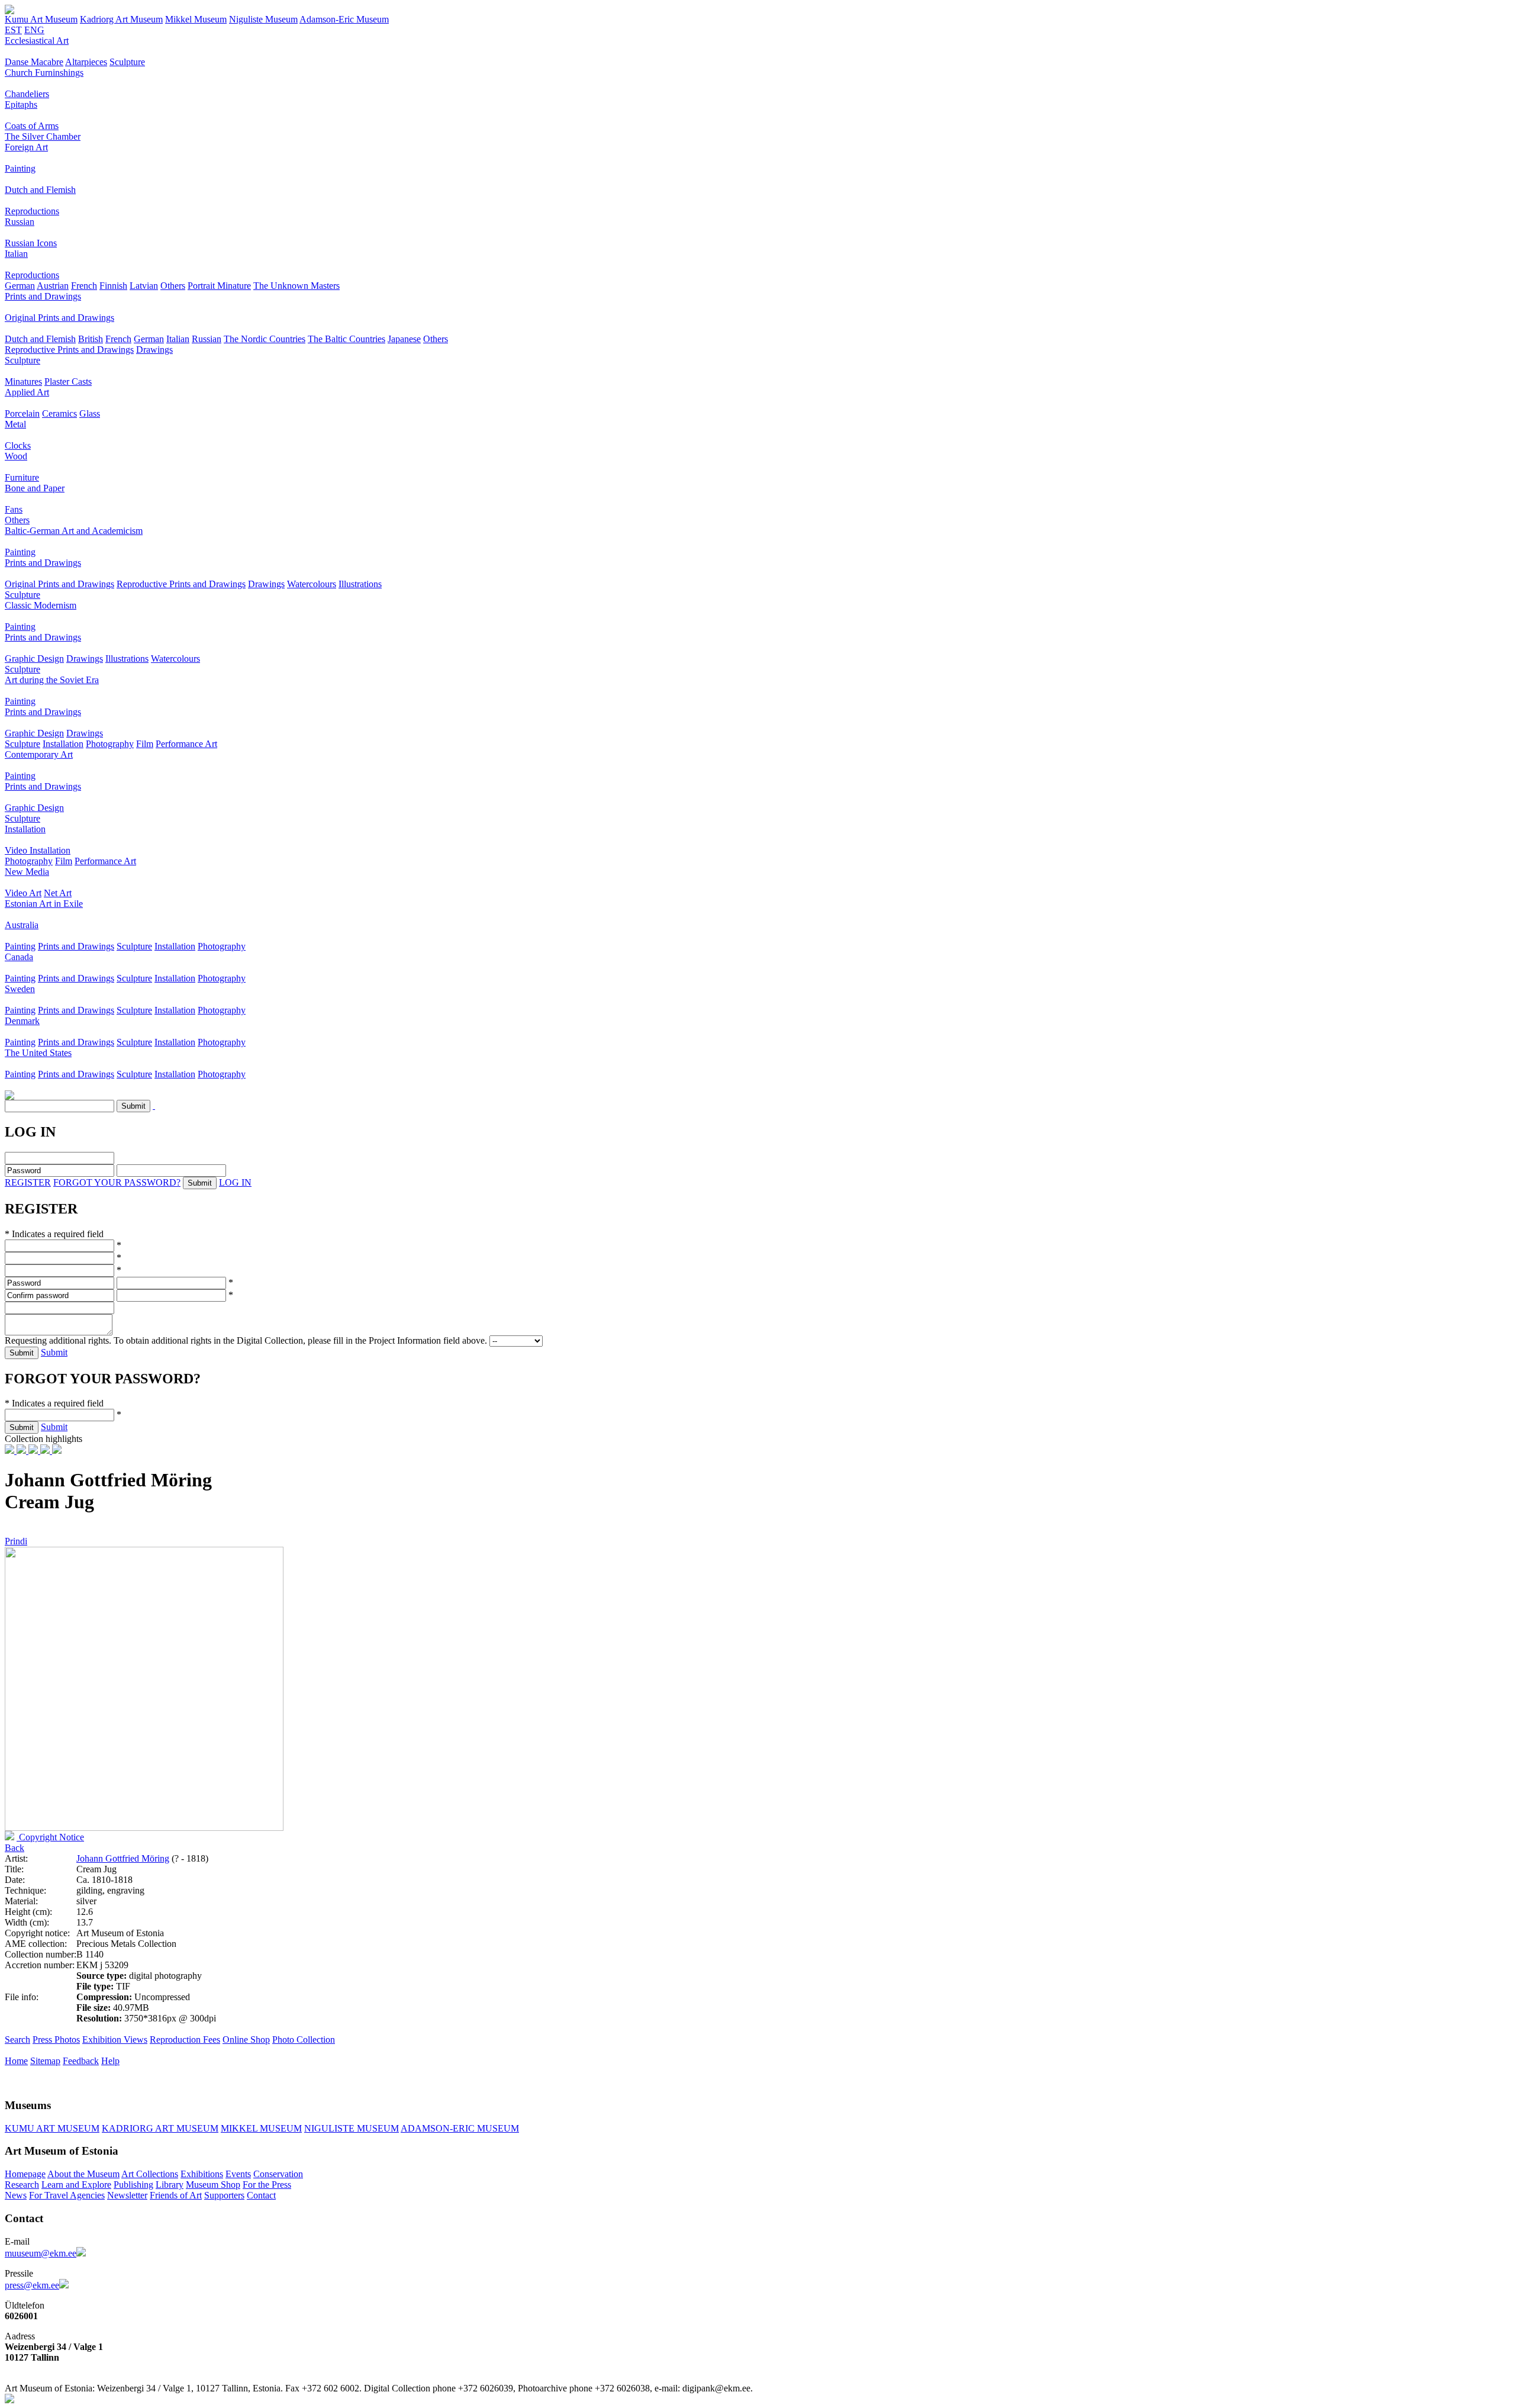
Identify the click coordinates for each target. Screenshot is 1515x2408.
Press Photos (56, 2040)
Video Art (23, 893)
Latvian (144, 286)
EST (13, 30)
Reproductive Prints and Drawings (69, 350)
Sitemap (45, 2061)
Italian (16, 254)
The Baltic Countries (346, 339)
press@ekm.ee (32, 2285)
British (91, 339)
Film (145, 744)
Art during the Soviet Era (52, 680)
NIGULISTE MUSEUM (352, 2128)
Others (173, 286)
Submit (54, 1352)
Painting (20, 168)
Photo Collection (304, 2040)
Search (17, 2040)
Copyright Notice (50, 1837)
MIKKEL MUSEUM (261, 2128)
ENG (34, 30)
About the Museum (83, 2174)
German (20, 286)
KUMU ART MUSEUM (52, 2128)
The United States (38, 1053)
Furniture (22, 477)
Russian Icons (31, 243)
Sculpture (127, 62)
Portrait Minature (219, 286)
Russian (20, 222)
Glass (90, 413)
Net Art (58, 893)
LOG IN (235, 1182)
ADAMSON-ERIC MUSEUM (460, 2128)
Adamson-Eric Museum (344, 19)
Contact (261, 2195)
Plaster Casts (68, 382)
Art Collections (150, 2174)
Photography (110, 744)
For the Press (267, 2185)
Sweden (20, 989)
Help (110, 2061)
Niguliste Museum (263, 19)
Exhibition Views (115, 2040)
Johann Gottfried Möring (123, 1858)
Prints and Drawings (43, 296)
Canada (19, 957)
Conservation (278, 2174)
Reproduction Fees (185, 2040)
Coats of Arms (32, 126)
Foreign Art (26, 147)
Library (170, 2185)
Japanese (404, 339)
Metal (15, 424)
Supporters (224, 2195)
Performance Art (186, 744)
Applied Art (27, 392)
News (16, 2195)
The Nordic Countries (265, 339)
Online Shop (246, 2040)
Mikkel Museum (196, 19)
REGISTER (28, 1182)
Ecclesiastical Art (37, 41)
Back (14, 1848)
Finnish (113, 286)
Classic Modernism (41, 605)
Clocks (18, 445)
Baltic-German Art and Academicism (74, 531)
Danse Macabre (34, 62)
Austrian (53, 286)
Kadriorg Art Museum (121, 19)
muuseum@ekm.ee (41, 2253)
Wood (16, 456)
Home (16, 2061)
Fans (14, 509)
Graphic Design (34, 659)
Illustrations (360, 584)
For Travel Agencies (67, 2195)
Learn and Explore (76, 2185)
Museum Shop (213, 2185)
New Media (27, 872)
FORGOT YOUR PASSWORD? (117, 1182)
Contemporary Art (39, 754)
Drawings (154, 350)
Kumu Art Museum (41, 19)
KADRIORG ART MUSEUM (160, 2128)
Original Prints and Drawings (59, 318)
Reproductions (32, 211)
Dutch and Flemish (40, 190)
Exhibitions (202, 2174)
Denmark (22, 1021)
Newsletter (127, 2195)
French (84, 286)
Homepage (25, 2174)
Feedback (81, 2061)
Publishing (133, 2185)
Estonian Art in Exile (44, 904)
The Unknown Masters (296, 286)
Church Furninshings (44, 73)
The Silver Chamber (43, 136)
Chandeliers (27, 94)
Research (22, 2185)
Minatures (23, 382)
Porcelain (22, 413)
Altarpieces (86, 62)
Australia (22, 925)
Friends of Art (176, 2195)
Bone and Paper (35, 488)
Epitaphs (21, 104)
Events (238, 2174)
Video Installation (38, 850)
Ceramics (59, 413)
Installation (63, 744)
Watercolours (312, 584)
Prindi (16, 1541)
